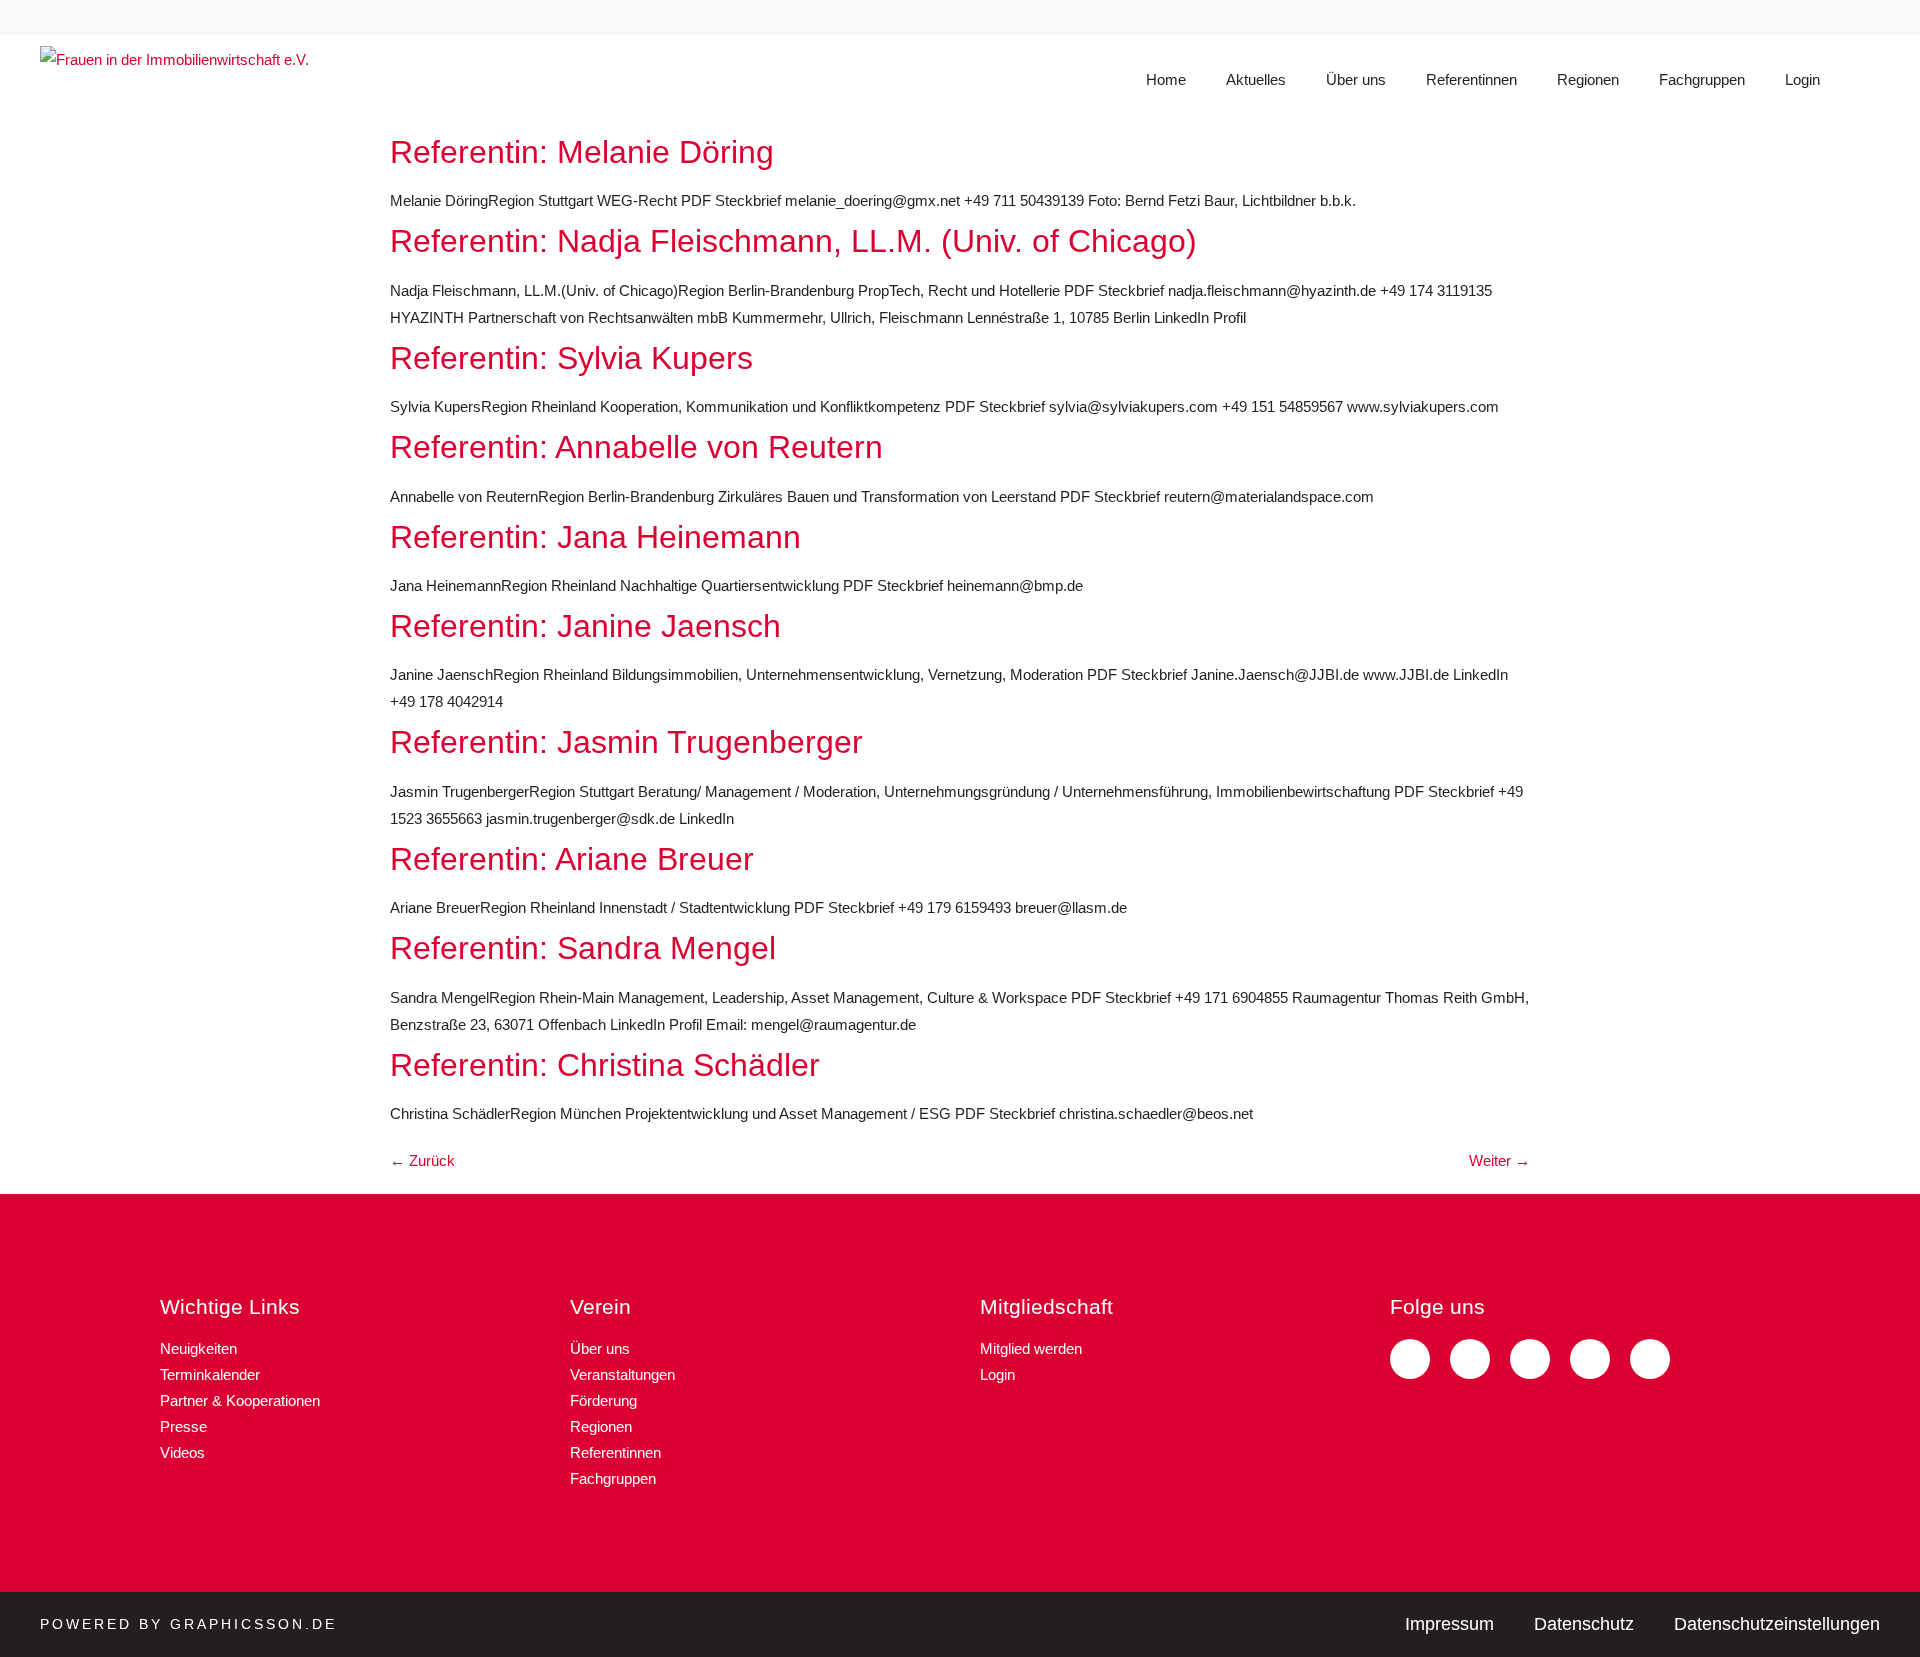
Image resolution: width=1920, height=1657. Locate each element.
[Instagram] (1707, 17)
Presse (183, 1426)
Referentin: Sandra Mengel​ (583, 948)
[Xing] (1762, 17)
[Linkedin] (1652, 17)
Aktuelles (1256, 79)
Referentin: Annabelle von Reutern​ (636, 447)
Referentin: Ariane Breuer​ (572, 859)
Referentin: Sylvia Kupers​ (571, 358)
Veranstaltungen (622, 1374)
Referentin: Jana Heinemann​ (595, 537)
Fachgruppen (1702, 79)
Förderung (603, 1400)
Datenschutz (1584, 1624)
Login (1802, 79)
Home (1166, 79)
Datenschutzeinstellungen (1777, 1624)
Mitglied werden (1031, 1348)
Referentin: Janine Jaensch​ (585, 626)
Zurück (422, 1160)
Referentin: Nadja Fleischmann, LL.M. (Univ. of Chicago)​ (793, 241)
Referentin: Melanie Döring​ (582, 152)
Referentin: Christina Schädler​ (605, 1065)
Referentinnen (1471, 79)
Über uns (1356, 79)
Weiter (1499, 1160)
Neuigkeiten (198, 1348)
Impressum (1449, 1624)
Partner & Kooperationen (240, 1400)
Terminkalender (210, 1374)
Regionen (1588, 79)
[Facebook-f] (1817, 17)
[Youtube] (1872, 17)
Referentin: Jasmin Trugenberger (626, 742)
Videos (182, 1452)
